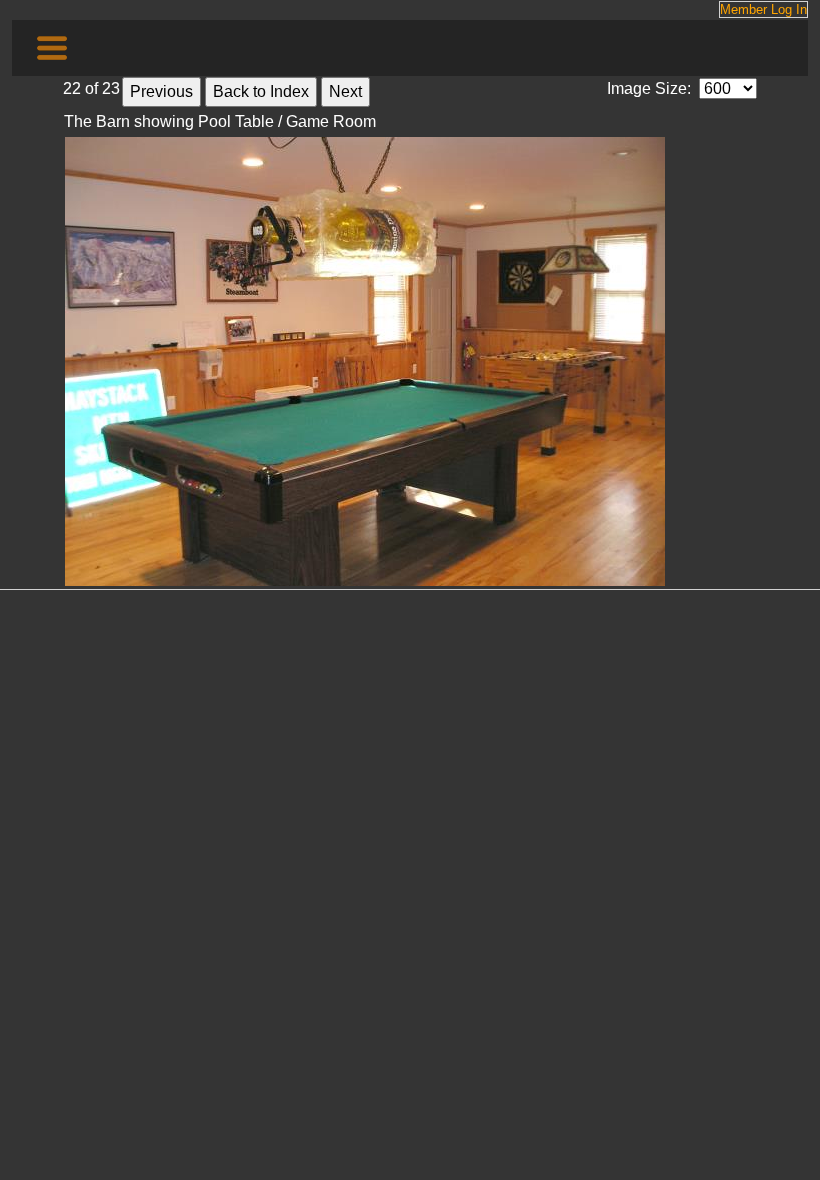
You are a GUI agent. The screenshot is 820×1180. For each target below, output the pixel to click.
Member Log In (763, 9)
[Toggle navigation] (52, 48)
